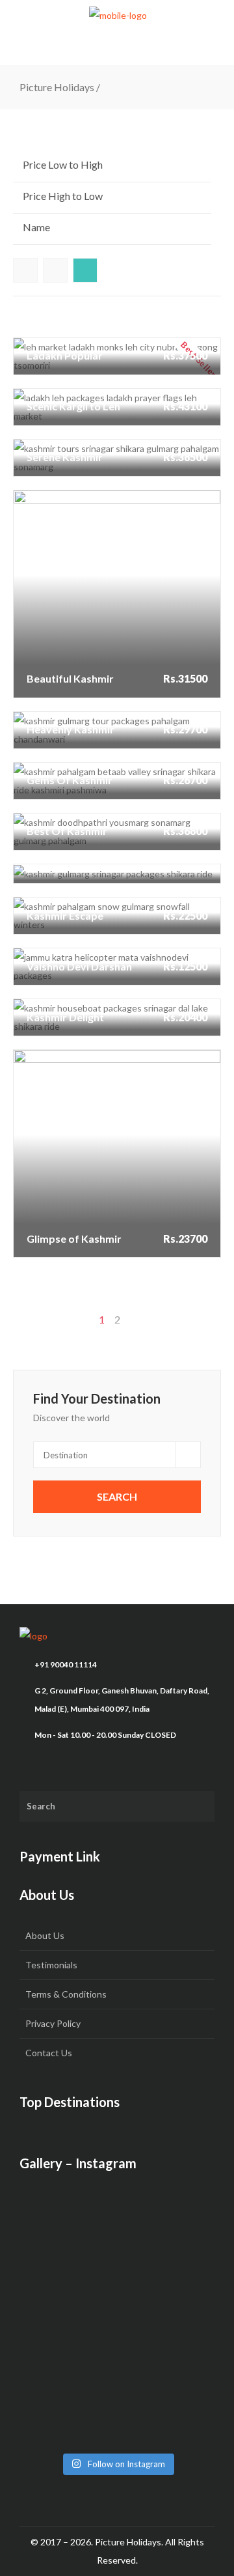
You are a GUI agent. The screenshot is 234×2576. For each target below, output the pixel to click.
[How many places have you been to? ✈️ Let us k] (117, 2346)
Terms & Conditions (66, 1994)
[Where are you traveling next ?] (117, 2272)
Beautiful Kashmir (71, 546)
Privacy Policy (53, 2023)
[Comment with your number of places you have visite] (117, 2304)
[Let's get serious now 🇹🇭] (117, 2207)
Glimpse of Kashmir (75, 1106)
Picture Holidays (57, 87)
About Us (45, 1935)
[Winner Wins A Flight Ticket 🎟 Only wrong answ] (117, 2239)
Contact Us (49, 2053)
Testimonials (51, 1965)
